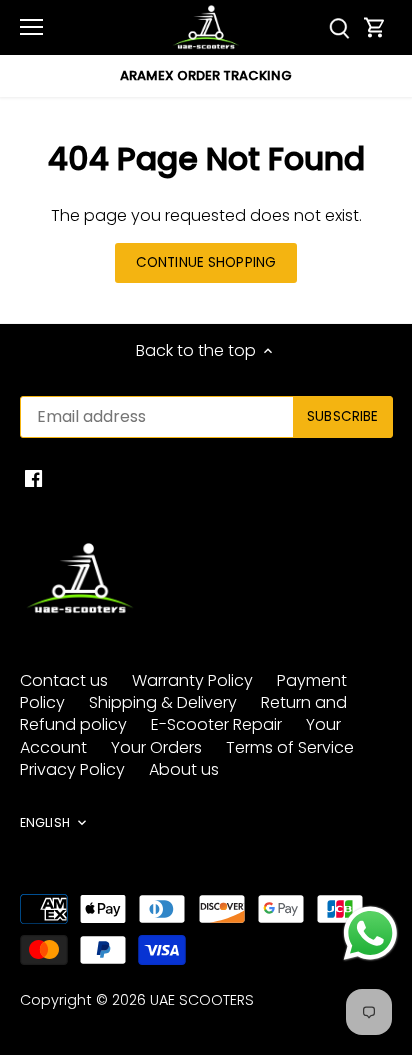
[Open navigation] (31, 27)
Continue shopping (206, 262)
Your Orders (156, 747)
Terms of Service (290, 747)
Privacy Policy (72, 769)
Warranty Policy (192, 680)
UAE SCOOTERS (202, 1000)
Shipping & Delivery (163, 702)
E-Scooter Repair (216, 724)
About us (184, 769)
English (45, 823)
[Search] (339, 27)
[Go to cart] (375, 27)
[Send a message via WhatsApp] (370, 933)
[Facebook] (33, 478)
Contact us (64, 680)
